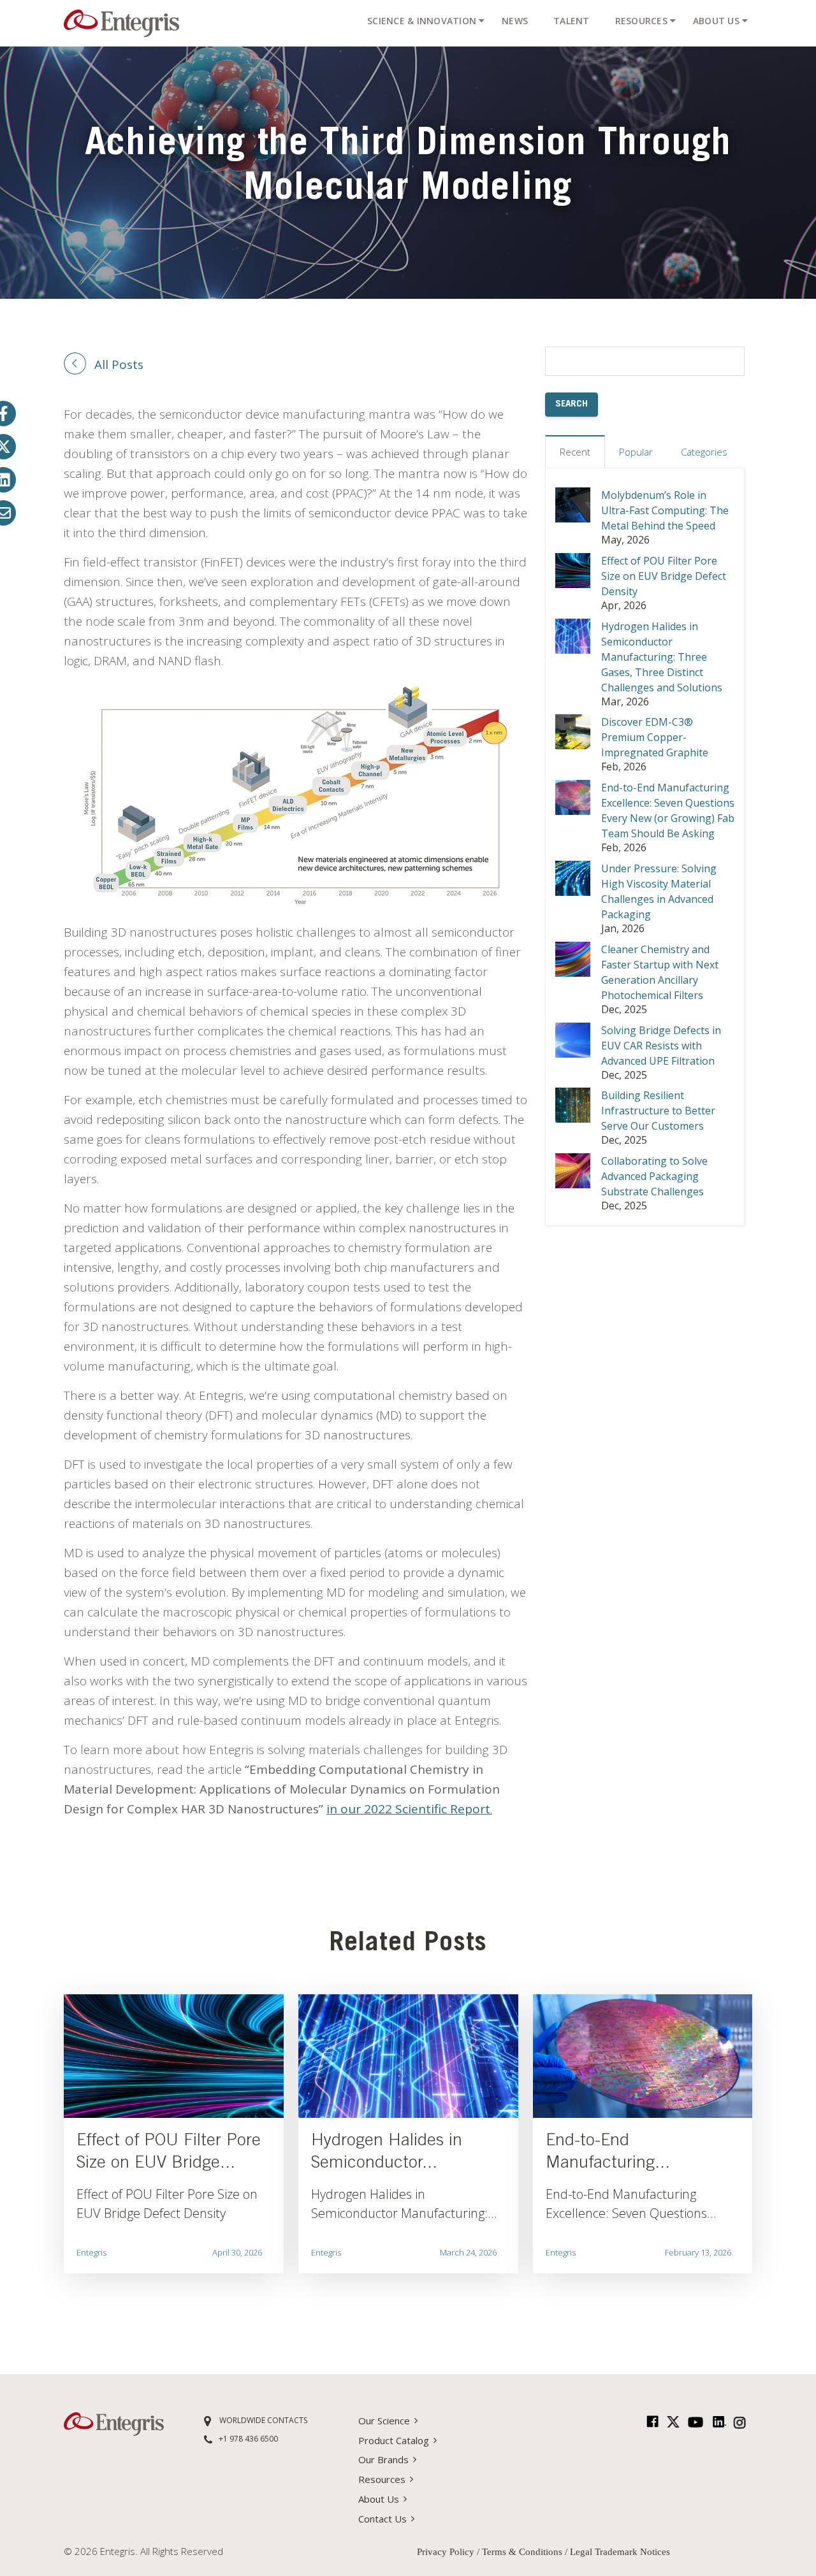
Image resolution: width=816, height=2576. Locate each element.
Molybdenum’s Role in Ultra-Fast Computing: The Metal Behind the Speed (665, 510)
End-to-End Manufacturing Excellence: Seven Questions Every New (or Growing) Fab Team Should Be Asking (668, 810)
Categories (704, 452)
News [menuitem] (515, 21)
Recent (575, 452)
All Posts (119, 364)
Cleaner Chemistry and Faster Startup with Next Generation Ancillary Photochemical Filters (660, 972)
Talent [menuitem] (572, 21)
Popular (636, 452)
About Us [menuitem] (716, 21)
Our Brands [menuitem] (383, 2459)
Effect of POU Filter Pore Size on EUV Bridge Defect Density (664, 576)
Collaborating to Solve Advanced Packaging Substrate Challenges (654, 1176)
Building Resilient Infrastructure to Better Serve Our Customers (658, 1111)
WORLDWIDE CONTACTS (262, 2420)
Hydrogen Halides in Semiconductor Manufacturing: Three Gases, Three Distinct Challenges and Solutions (662, 657)
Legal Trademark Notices (620, 2552)
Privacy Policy (447, 2552)
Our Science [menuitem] (384, 2421)
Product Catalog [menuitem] (394, 2440)
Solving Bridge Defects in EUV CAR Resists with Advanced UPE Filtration (661, 1046)
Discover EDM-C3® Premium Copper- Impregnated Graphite (655, 737)
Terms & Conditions (522, 2552)
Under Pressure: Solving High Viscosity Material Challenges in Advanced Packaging (659, 891)
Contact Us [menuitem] (382, 2519)
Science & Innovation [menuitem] (422, 21)
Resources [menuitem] (641, 21)
